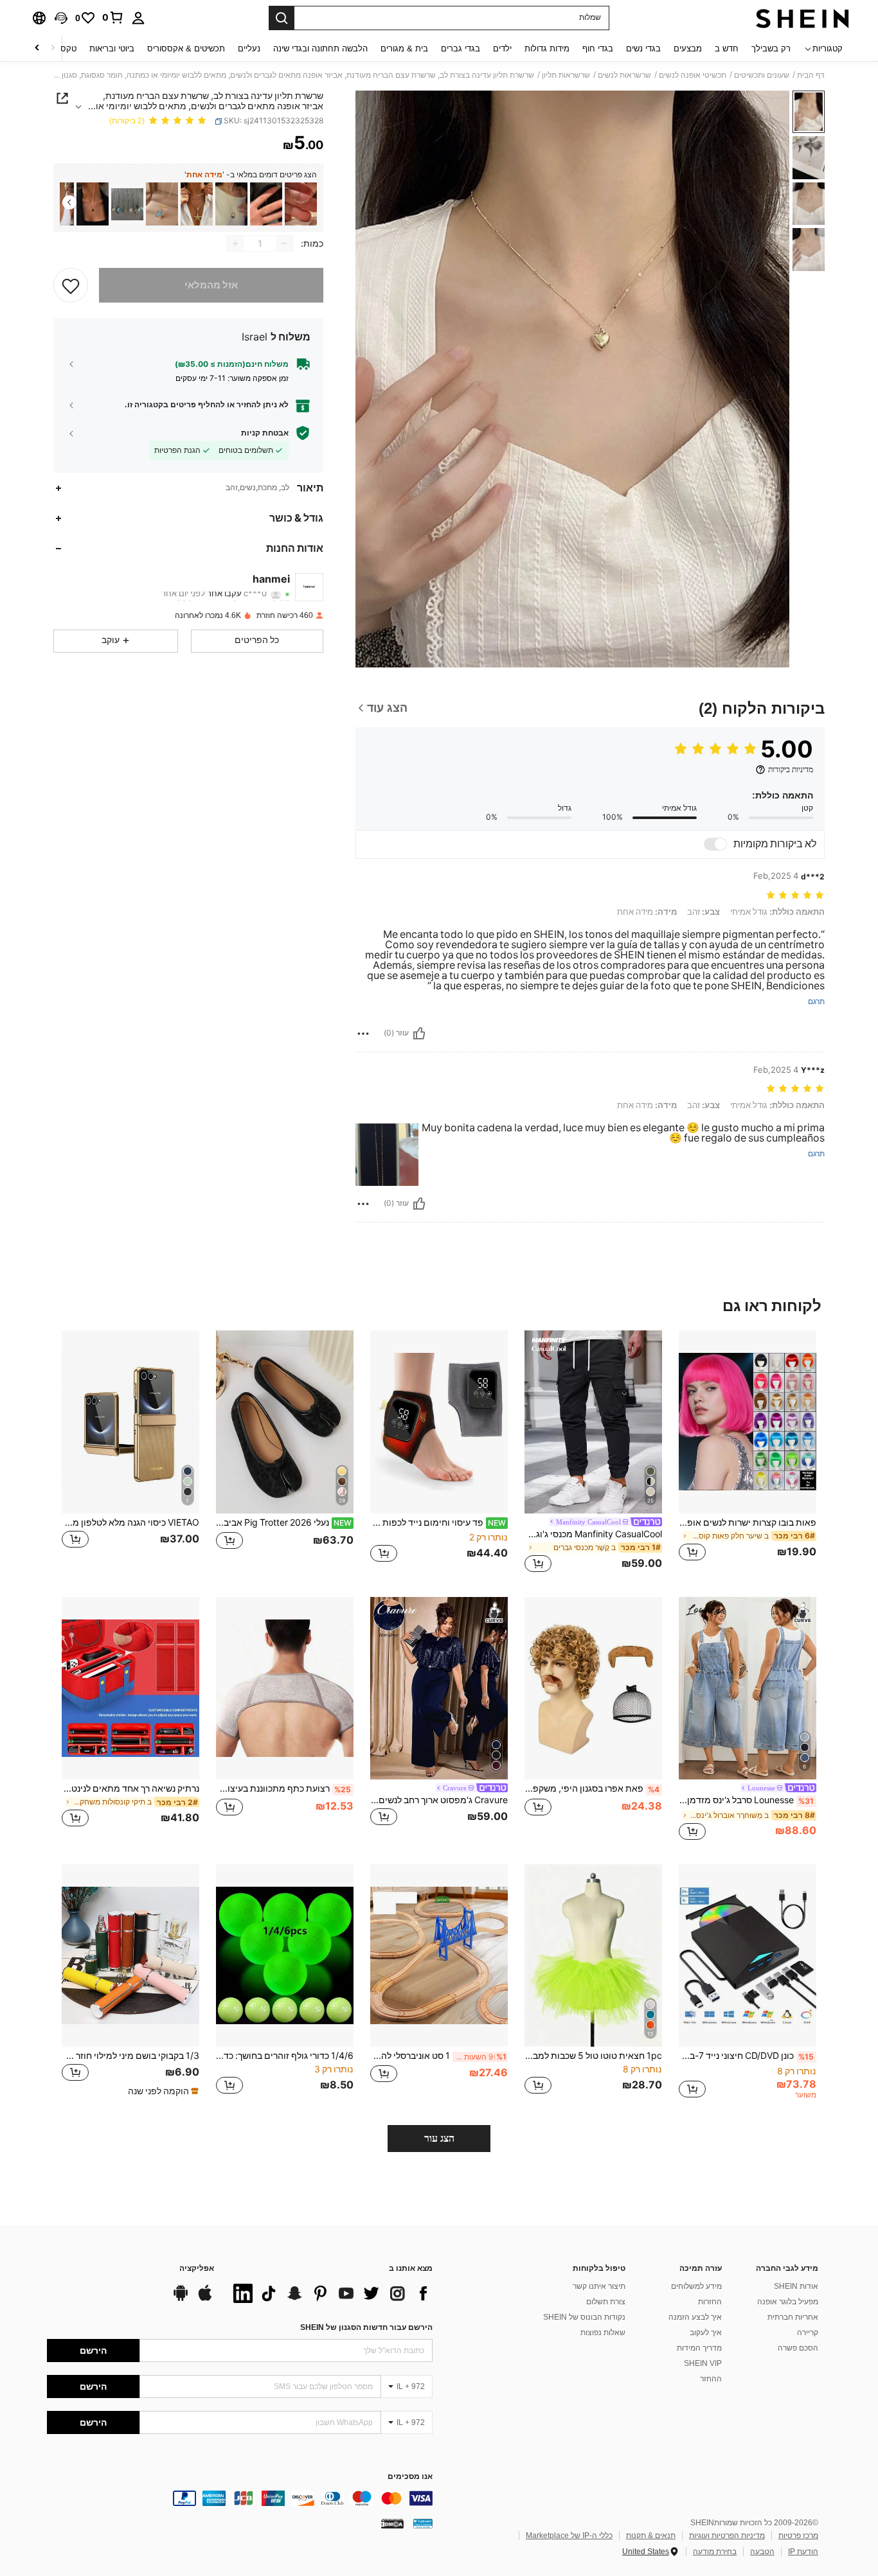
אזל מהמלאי (211, 285)
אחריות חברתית (793, 2317)
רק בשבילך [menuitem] (771, 49)
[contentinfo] (240, 2498)
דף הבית (811, 75)
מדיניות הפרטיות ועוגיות (727, 2536)
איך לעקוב (706, 2333)
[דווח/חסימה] (363, 1034)
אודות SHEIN (796, 2286)
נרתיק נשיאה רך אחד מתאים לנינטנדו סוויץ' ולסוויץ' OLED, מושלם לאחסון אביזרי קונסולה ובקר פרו (130, 1788)
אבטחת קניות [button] (265, 433)
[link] (113, 17)
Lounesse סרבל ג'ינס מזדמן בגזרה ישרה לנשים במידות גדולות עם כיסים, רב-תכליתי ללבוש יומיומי (746, 1800)
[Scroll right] (37, 49)
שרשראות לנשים (624, 75)
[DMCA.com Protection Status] (392, 2523)
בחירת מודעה (715, 2552)
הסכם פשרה (798, 2348)
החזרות (710, 2302)
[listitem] (301, 204)
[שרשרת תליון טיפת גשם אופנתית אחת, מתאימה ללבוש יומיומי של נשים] (301, 204)
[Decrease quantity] (284, 243)
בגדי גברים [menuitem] (461, 49)
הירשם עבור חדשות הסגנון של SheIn (366, 2327)
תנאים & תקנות (651, 2536)
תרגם (816, 1002)
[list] (330, 2293)
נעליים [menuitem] (249, 49)
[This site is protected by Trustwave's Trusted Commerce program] (423, 2523)
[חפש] (282, 18)
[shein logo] (802, 18)
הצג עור (439, 2138)
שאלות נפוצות (603, 2333)
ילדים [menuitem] (502, 49)
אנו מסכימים (410, 2477)
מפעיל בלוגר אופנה (788, 2302)
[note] (162, 2091)
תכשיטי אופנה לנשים (693, 75)
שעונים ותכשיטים (762, 75)
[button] (61, 18)
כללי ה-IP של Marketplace (569, 2536)
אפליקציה (197, 2269)
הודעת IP (803, 2552)
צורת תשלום (606, 2302)
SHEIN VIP (703, 2363)
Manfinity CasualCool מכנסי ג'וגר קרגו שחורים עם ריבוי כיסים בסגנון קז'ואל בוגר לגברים (593, 1534)
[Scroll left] (53, 49)
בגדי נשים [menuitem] (643, 49)
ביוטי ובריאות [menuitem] (112, 49)
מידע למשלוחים (696, 2286)
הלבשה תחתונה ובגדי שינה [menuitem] (320, 49)
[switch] (715, 844)
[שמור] (71, 285)
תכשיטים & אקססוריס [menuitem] (186, 49)
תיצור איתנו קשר (599, 2286)
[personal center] (138, 18)
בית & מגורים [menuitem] (404, 49)
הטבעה (762, 2552)
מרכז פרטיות (798, 2536)
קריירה (808, 2333)
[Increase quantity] (235, 243)
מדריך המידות (699, 2348)
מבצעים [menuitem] (688, 49)
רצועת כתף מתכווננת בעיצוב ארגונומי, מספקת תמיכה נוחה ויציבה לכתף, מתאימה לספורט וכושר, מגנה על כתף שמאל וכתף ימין (283, 1788)
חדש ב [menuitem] (727, 49)
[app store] (205, 2299)
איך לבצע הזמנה (695, 2317)
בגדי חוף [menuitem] (598, 49)
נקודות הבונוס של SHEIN (584, 2317)
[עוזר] (419, 1034)
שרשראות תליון (566, 75)
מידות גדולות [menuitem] (547, 49)
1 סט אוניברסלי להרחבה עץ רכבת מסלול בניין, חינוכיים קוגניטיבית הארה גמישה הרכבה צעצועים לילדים (438, 2056)
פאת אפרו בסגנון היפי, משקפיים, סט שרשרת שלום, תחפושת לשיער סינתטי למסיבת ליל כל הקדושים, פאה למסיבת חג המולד (592, 1788)
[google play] (181, 2299)
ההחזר (711, 2379)
